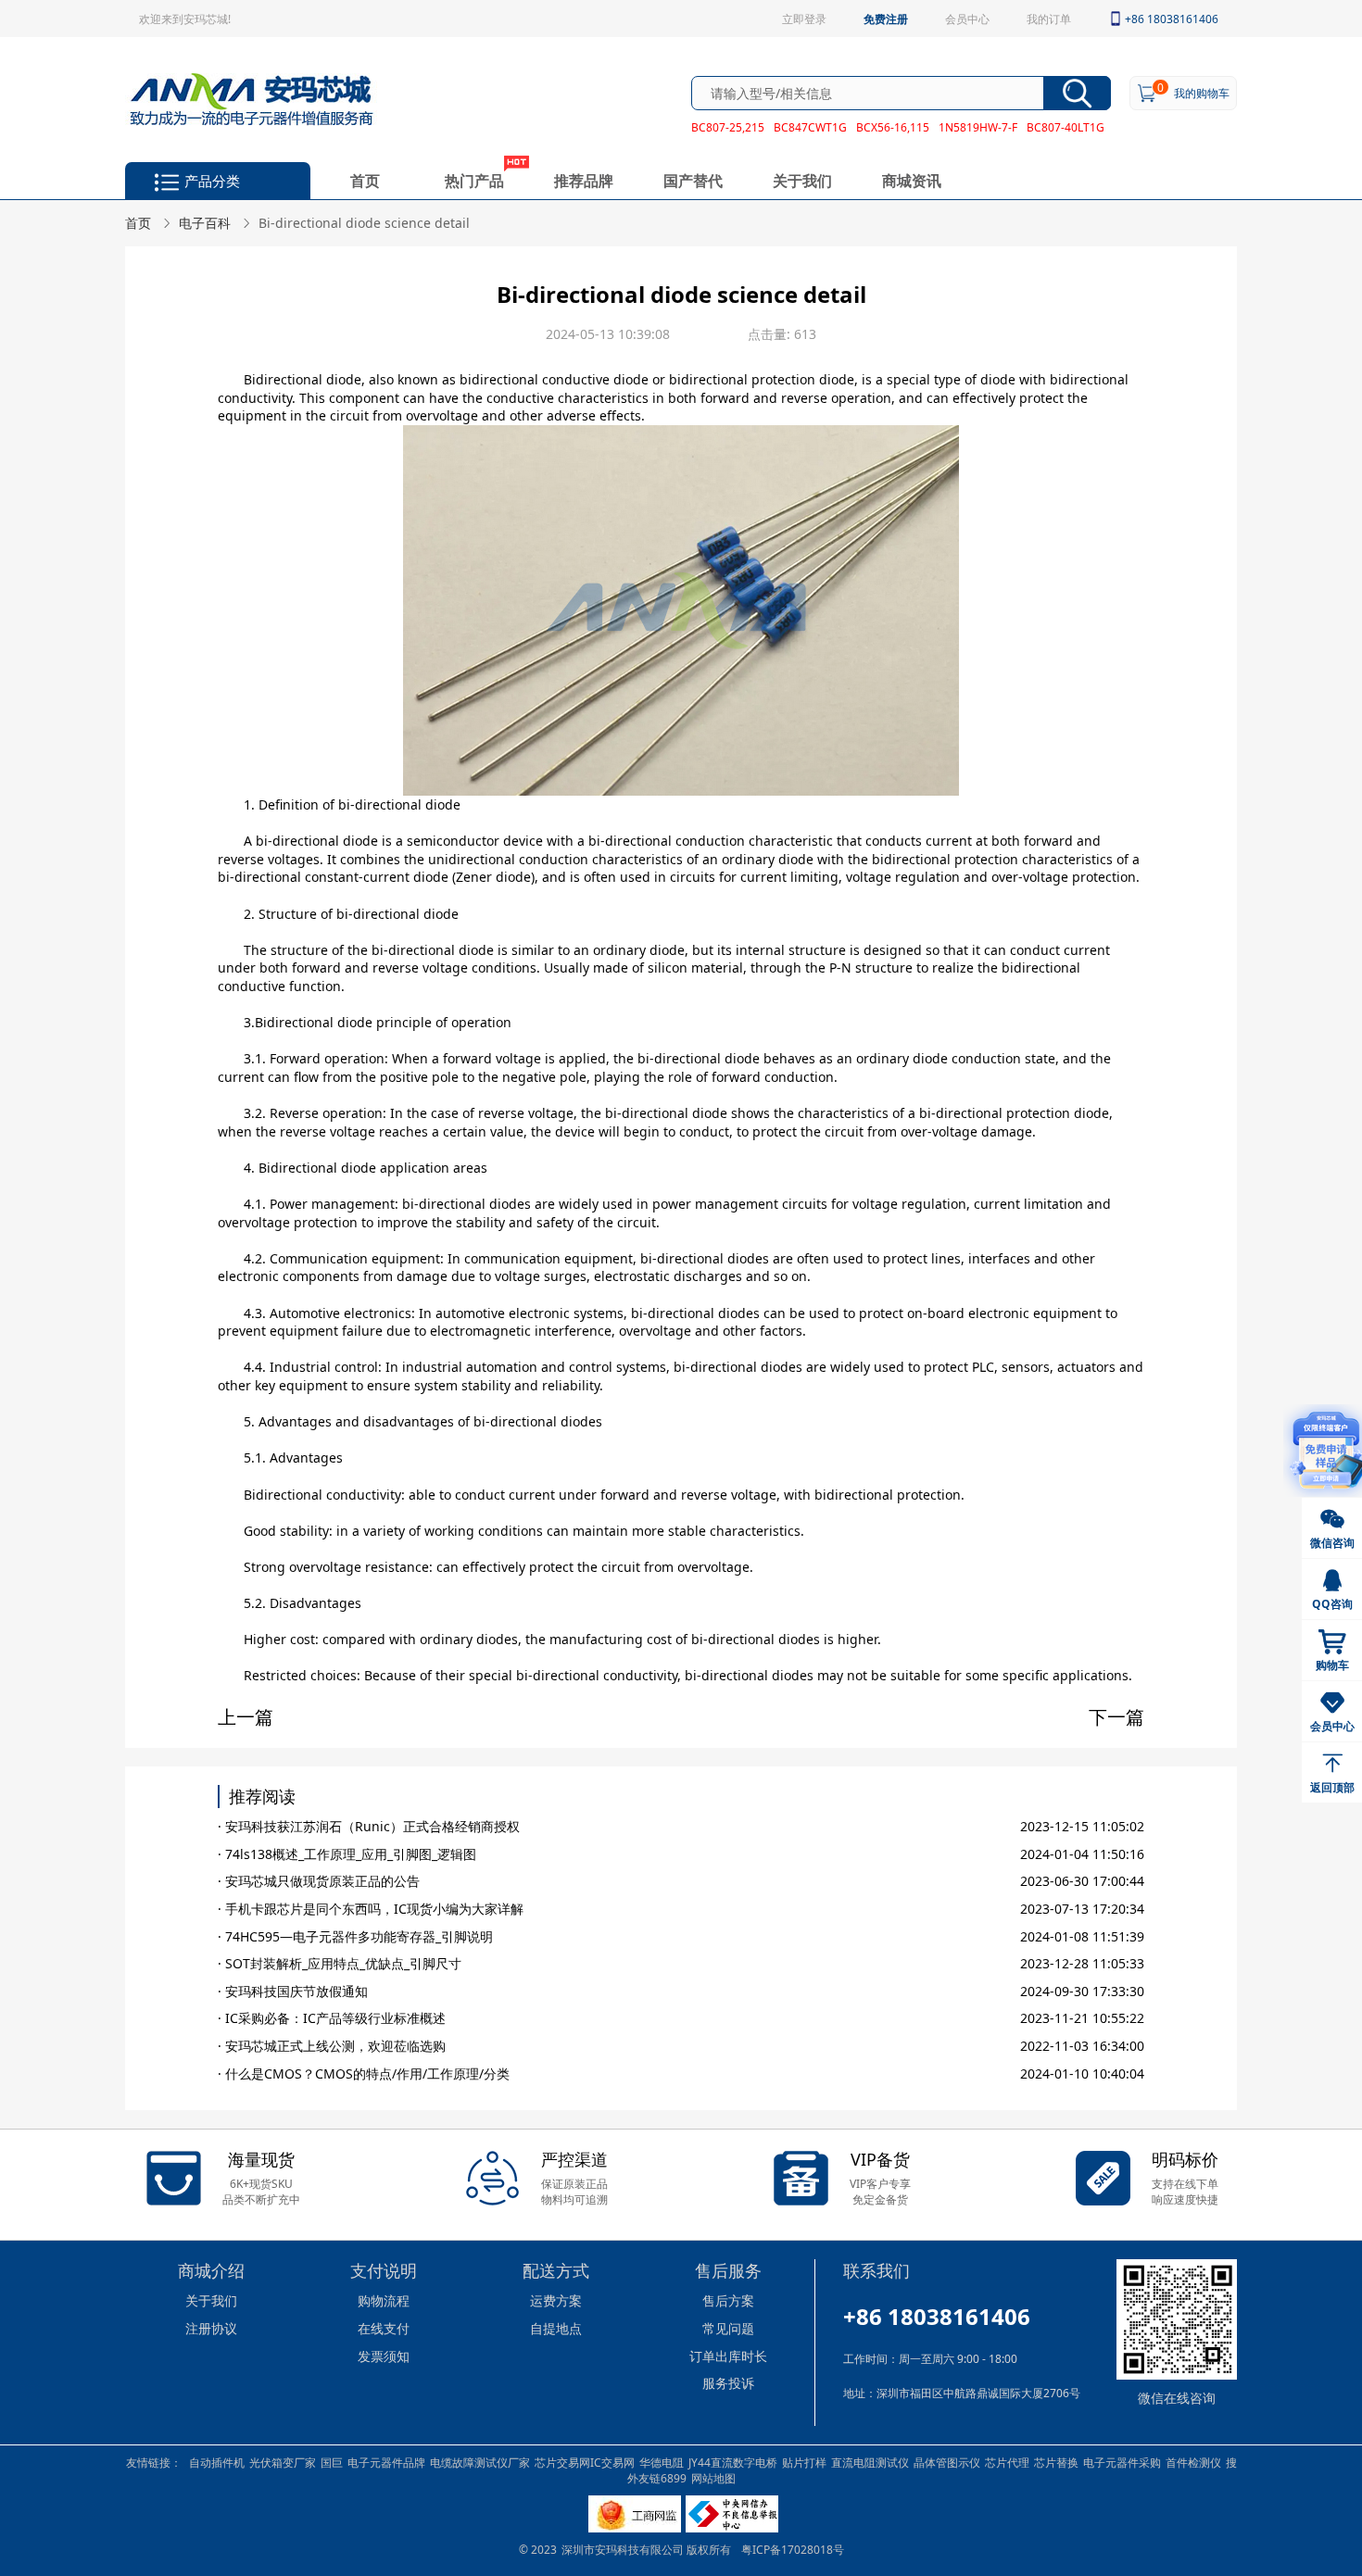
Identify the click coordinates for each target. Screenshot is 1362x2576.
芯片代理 (1007, 2462)
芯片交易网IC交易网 (585, 2462)
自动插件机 (217, 2462)
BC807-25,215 (728, 127)
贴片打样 (804, 2462)
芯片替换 (1056, 2462)
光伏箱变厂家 (283, 2462)
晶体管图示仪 (947, 2462)
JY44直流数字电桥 (733, 2462)
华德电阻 (662, 2462)
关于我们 (802, 180)
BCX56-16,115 (893, 127)
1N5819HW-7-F (978, 127)
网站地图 (713, 2478)
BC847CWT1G (810, 127)
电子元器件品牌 (386, 2462)
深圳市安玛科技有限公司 (624, 2549)
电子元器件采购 (1122, 2462)
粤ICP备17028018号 (793, 2549)
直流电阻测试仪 (870, 2462)
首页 (365, 180)
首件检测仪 (1193, 2462)
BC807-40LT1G (1066, 127)
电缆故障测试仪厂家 (480, 2462)
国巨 (332, 2462)
